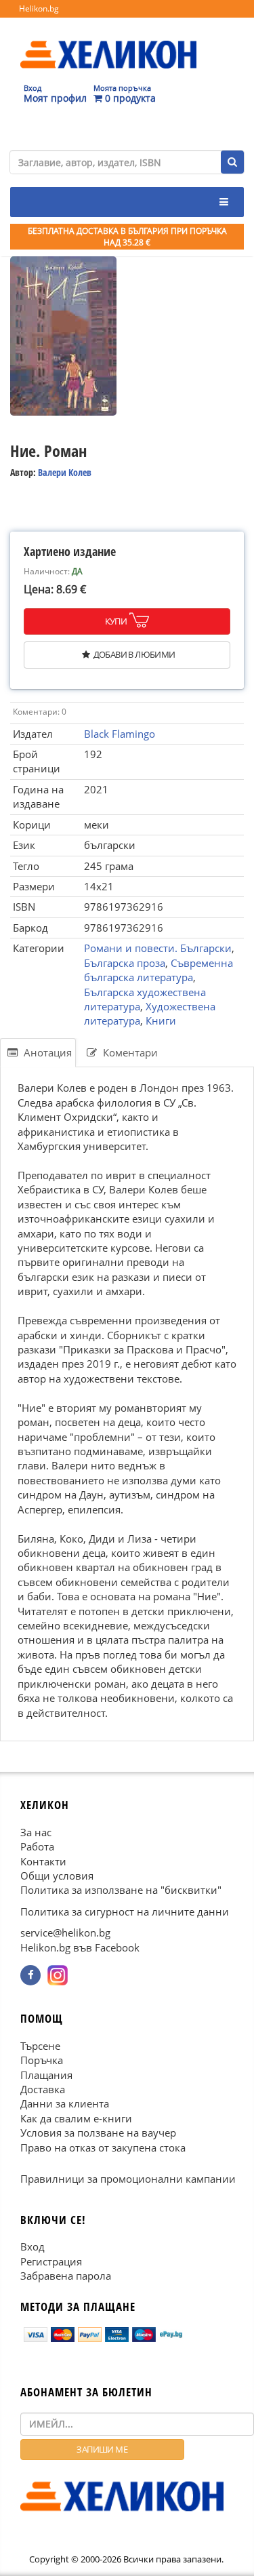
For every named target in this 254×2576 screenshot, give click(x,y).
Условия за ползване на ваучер (98, 2133)
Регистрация (51, 2261)
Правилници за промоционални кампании (128, 2179)
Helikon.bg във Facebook (80, 1947)
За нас (36, 1831)
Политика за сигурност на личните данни (125, 1911)
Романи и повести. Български (158, 948)
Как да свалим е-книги (76, 2118)
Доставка (43, 2089)
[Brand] (108, 41)
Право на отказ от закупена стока (103, 2147)
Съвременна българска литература (158, 970)
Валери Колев (65, 472)
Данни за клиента (65, 2103)
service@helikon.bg (65, 1933)
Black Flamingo (120, 734)
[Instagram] (58, 1975)
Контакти (43, 1861)
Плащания (46, 2074)
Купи (116, 621)
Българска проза (125, 963)
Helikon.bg (39, 8)
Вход (33, 2246)
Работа (37, 1846)
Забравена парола (66, 2276)
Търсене (40, 2046)
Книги (161, 1021)
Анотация (46, 1052)
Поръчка (42, 2060)
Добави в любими (134, 654)
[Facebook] (30, 1975)
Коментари (129, 1052)
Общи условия (57, 1876)
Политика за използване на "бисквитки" (121, 1890)
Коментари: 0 (40, 712)
